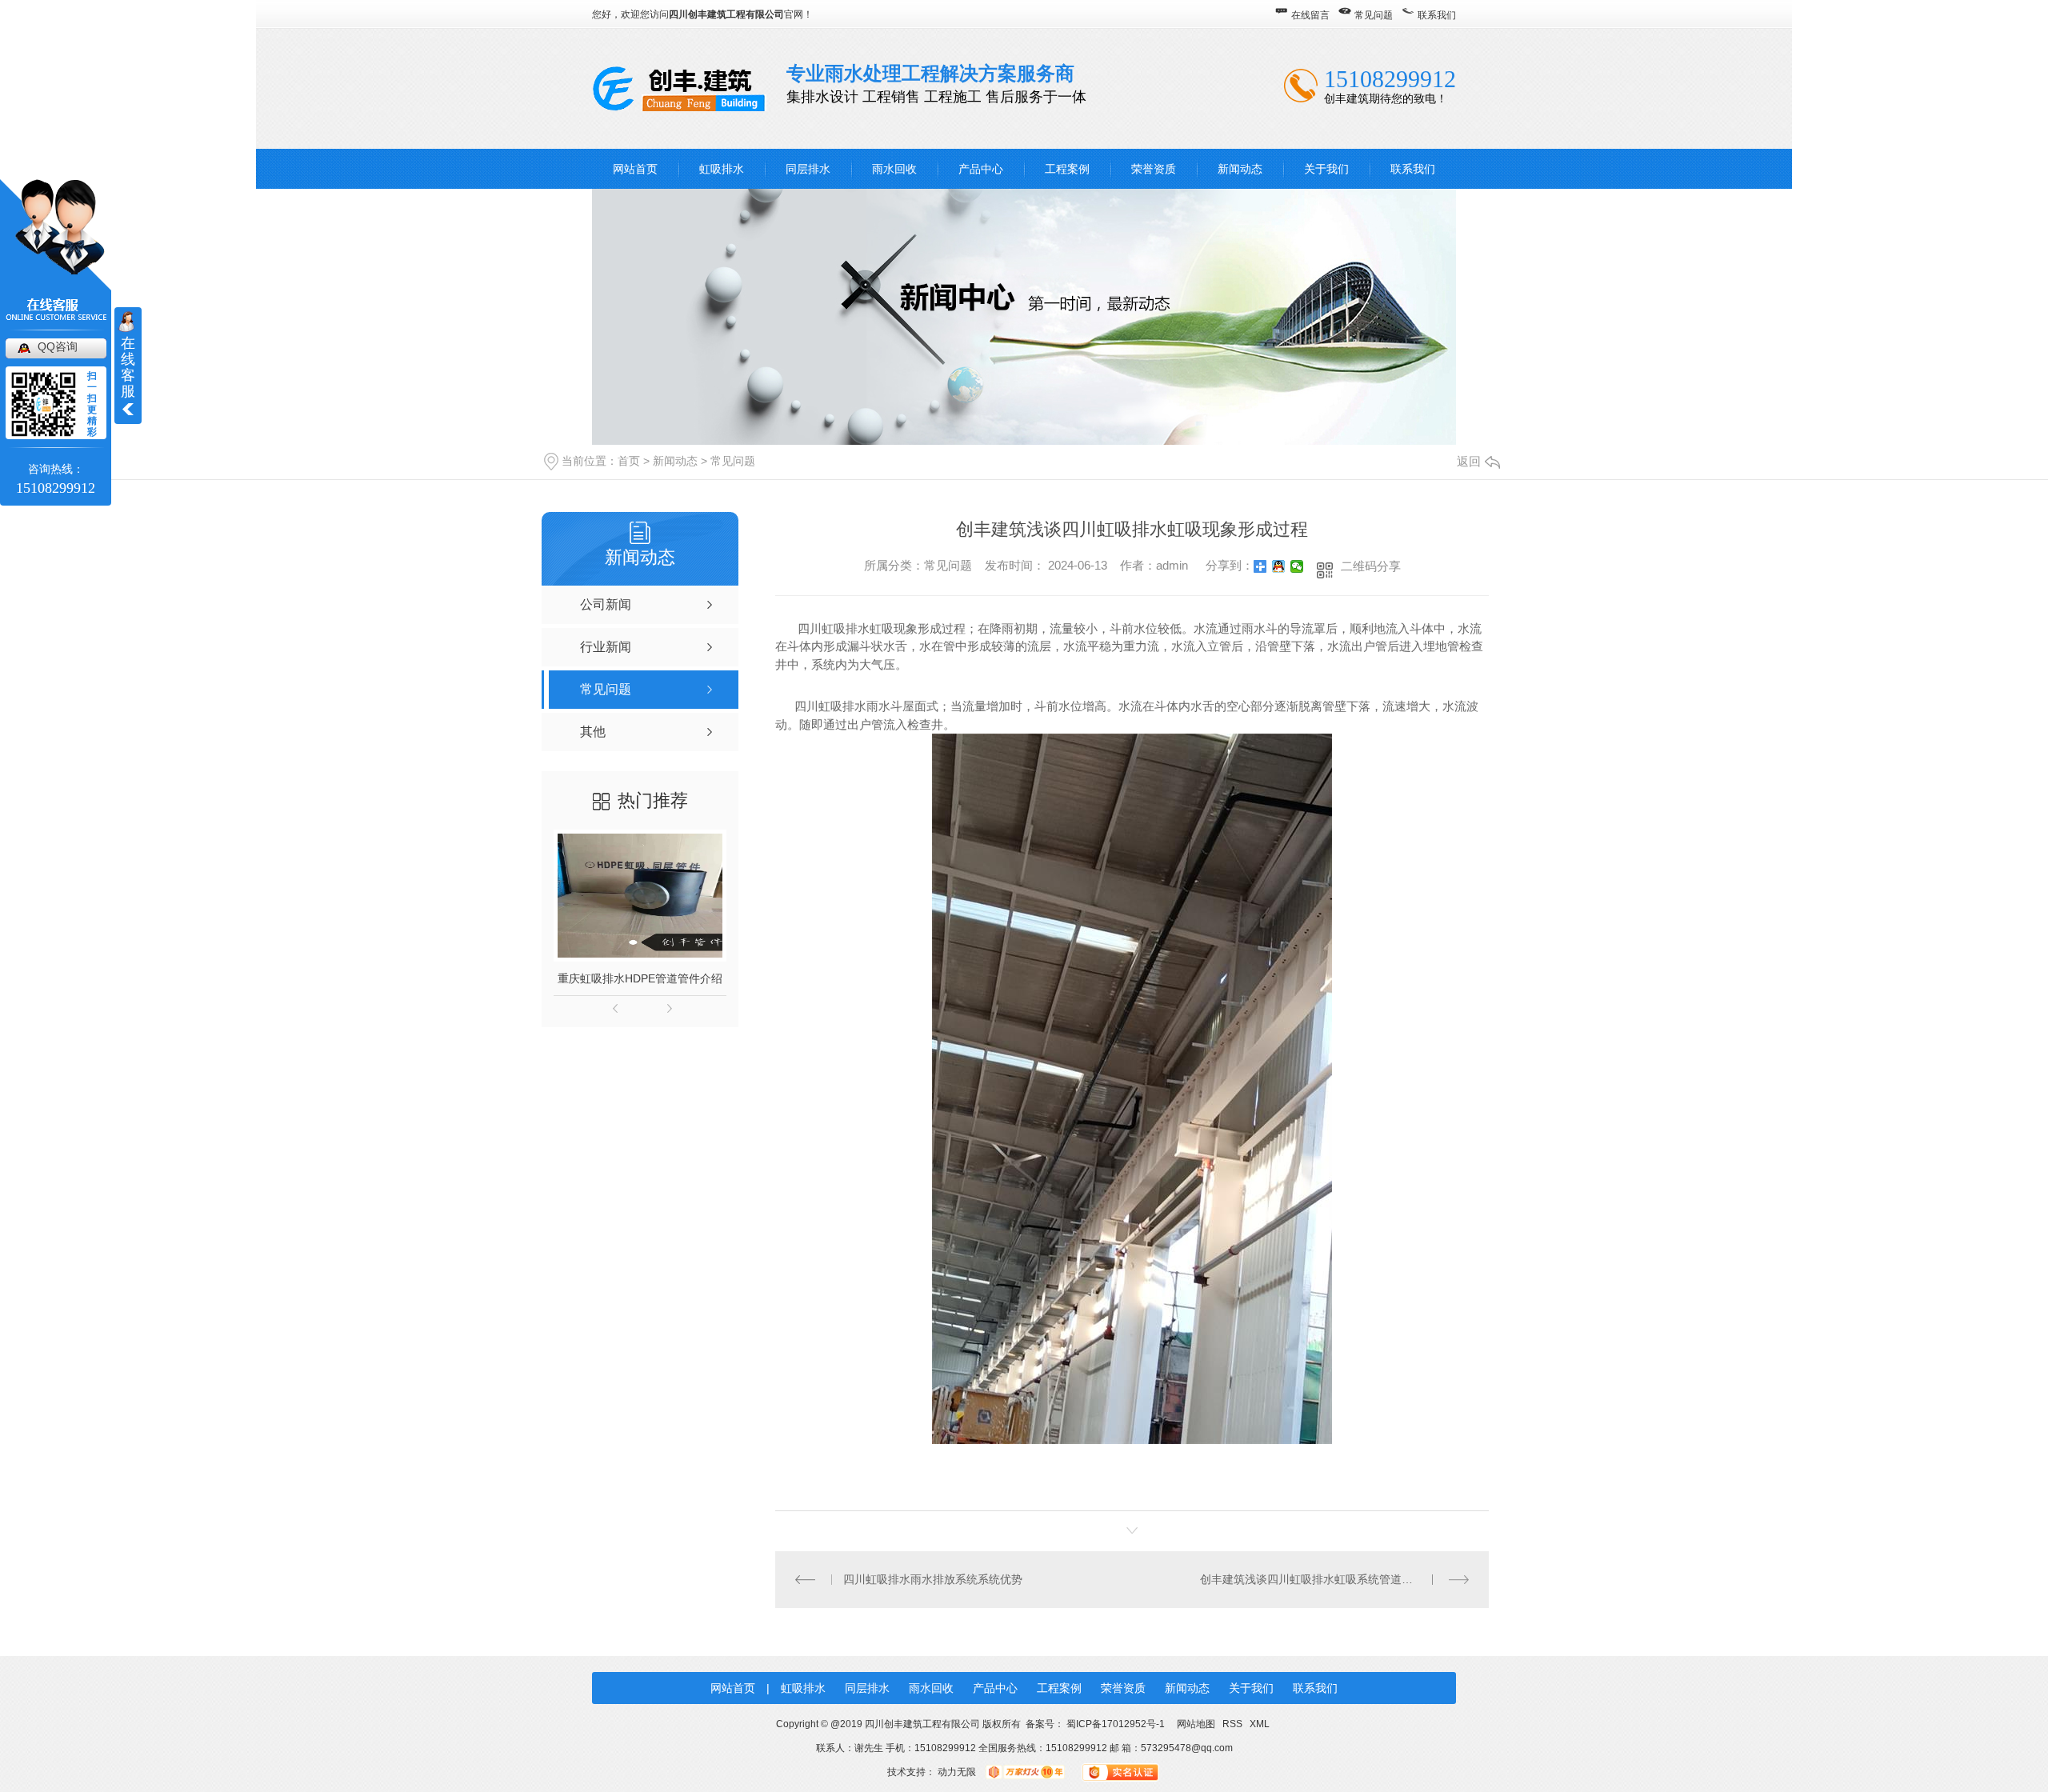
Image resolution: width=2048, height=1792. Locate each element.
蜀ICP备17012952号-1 (1116, 1724)
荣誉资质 (1154, 169)
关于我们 (1326, 169)
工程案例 (1067, 169)
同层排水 (808, 169)
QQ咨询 (58, 346)
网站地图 (1196, 1724)
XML (1260, 1724)
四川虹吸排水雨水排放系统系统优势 (933, 1579)
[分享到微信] (1297, 566)
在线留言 (1310, 15)
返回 (1469, 461)
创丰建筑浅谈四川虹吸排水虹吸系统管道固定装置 (1323, 1579)
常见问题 (1374, 15)
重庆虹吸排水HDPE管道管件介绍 (640, 978)
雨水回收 (894, 169)
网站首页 (635, 169)
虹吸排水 (722, 169)
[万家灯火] (1025, 1772)
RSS (1234, 1724)
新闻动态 (1240, 169)
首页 (629, 461)
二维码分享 (1371, 566)
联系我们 (1437, 15)
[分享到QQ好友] (1279, 566)
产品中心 (981, 169)
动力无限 (957, 1772)
